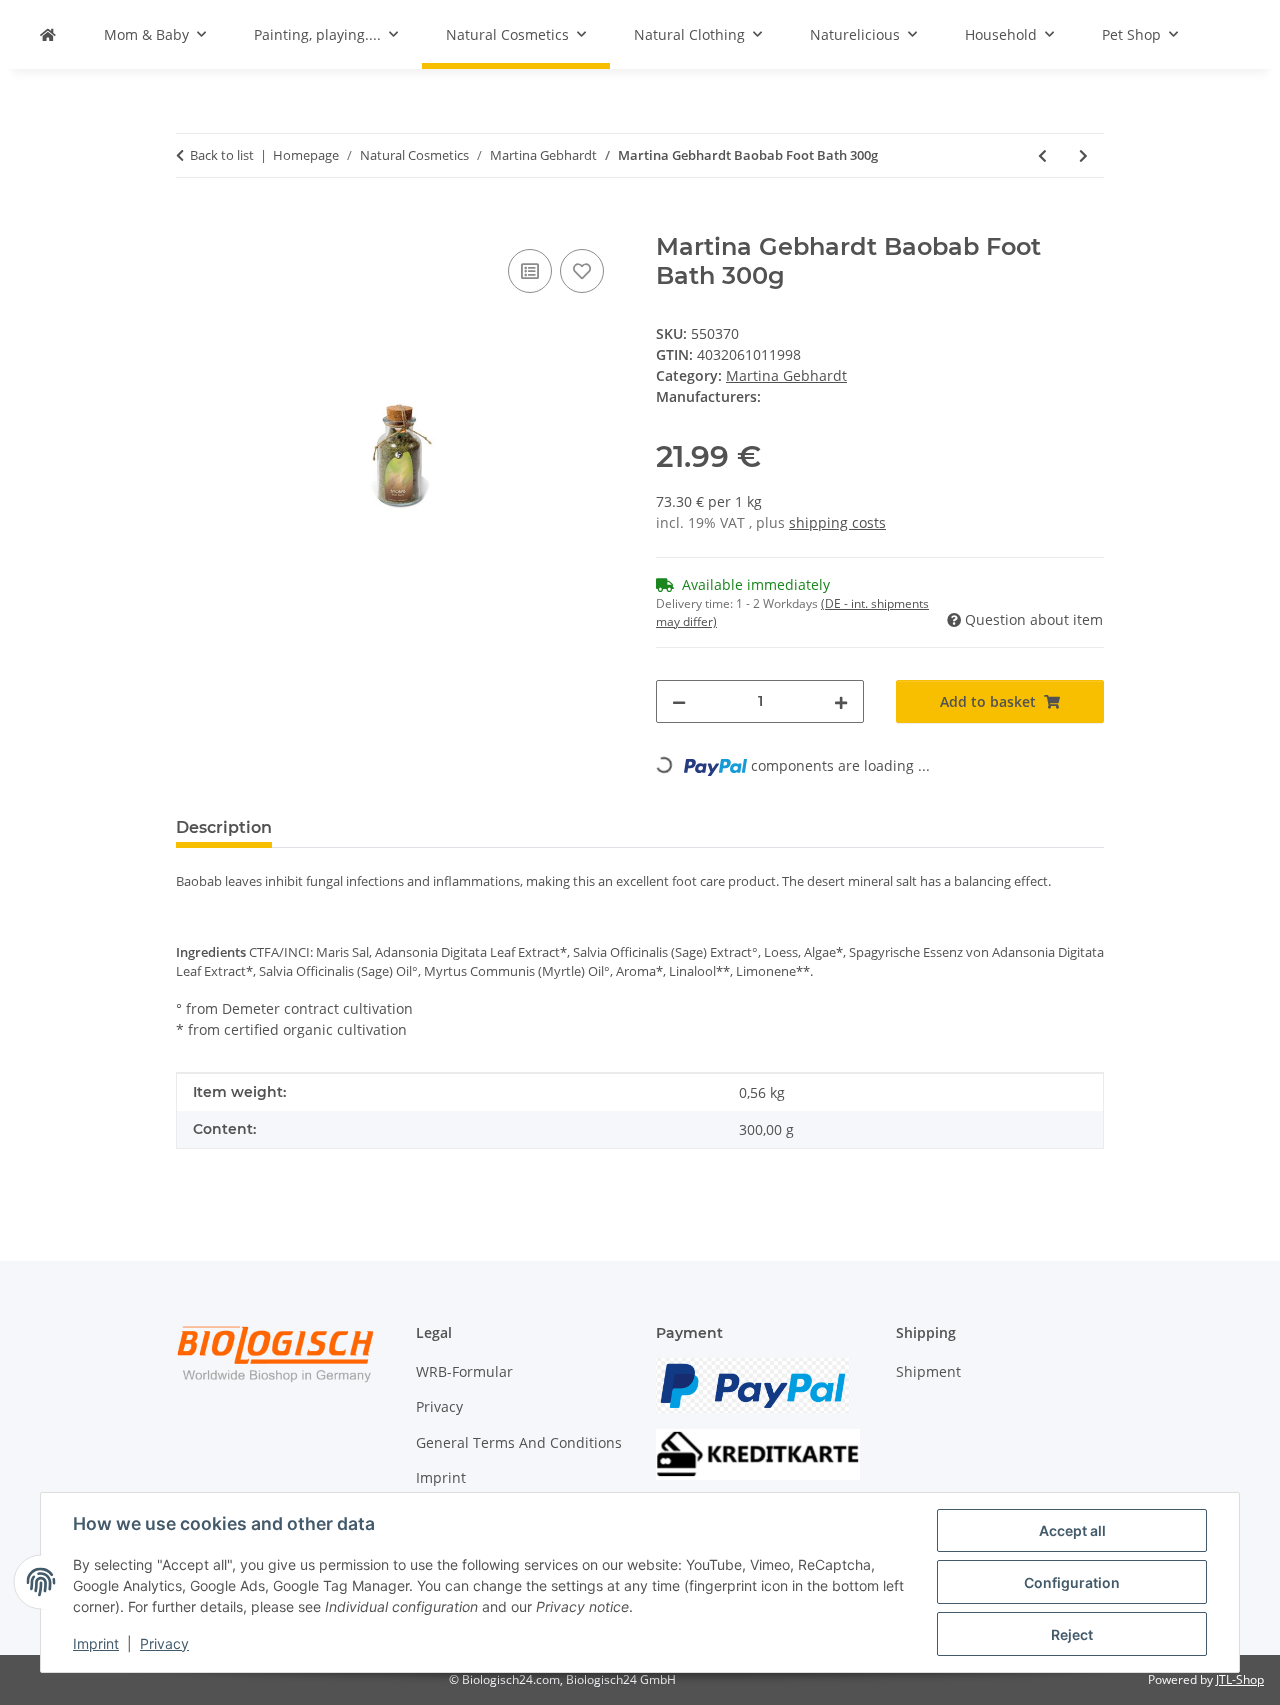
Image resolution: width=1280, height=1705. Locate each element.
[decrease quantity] (679, 701)
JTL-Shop (1240, 1679)
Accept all (1072, 1530)
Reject (1072, 1634)
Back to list (222, 155)
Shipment (928, 1371)
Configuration (1072, 1582)
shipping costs (837, 522)
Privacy (164, 1643)
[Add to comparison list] (530, 271)
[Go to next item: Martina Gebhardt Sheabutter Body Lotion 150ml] (1083, 155)
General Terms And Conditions (519, 1442)
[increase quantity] (841, 701)
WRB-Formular (464, 1371)
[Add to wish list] (582, 271)
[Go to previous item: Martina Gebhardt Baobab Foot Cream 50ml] (1042, 155)
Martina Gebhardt (786, 375)
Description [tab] (224, 827)
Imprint (96, 1643)
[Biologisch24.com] (48, 34)
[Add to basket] (192, 222)
